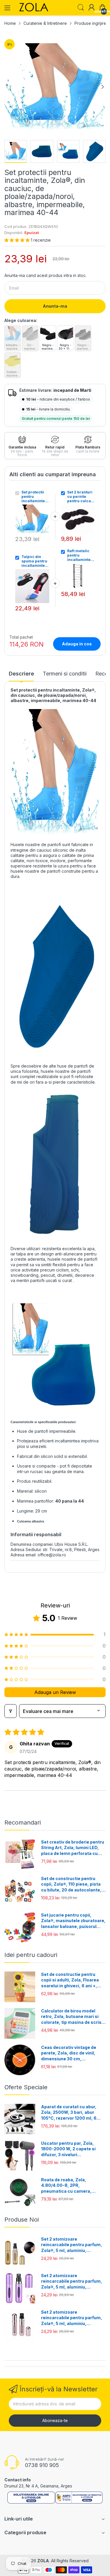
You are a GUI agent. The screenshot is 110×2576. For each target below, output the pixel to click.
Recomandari (23, 1823)
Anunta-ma (55, 306)
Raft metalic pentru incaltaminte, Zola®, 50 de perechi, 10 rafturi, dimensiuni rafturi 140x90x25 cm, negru (79, 555)
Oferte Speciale (26, 2087)
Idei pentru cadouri (31, 1955)
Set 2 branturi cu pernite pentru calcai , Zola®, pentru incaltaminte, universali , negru (81, 497)
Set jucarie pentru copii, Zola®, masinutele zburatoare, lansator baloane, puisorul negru (73, 1921)
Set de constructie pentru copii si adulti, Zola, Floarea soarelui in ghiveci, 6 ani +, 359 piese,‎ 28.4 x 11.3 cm (70, 1980)
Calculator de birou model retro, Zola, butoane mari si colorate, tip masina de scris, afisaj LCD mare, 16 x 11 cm (72, 2017)
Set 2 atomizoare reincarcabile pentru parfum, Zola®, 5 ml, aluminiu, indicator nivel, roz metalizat (72, 2318)
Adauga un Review (55, 1692)
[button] (18, 240)
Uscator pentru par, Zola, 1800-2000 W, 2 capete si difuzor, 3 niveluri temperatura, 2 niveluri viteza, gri (73, 2149)
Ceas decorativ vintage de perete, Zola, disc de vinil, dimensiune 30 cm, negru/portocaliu (69, 2053)
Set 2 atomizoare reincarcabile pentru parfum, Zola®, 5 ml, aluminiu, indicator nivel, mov (72, 2281)
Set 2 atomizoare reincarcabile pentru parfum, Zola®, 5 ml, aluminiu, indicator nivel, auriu (72, 2245)
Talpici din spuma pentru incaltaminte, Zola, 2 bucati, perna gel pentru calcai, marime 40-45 (35, 561)
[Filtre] (11, 1711)
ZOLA (43, 2561)
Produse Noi (22, 2220)
